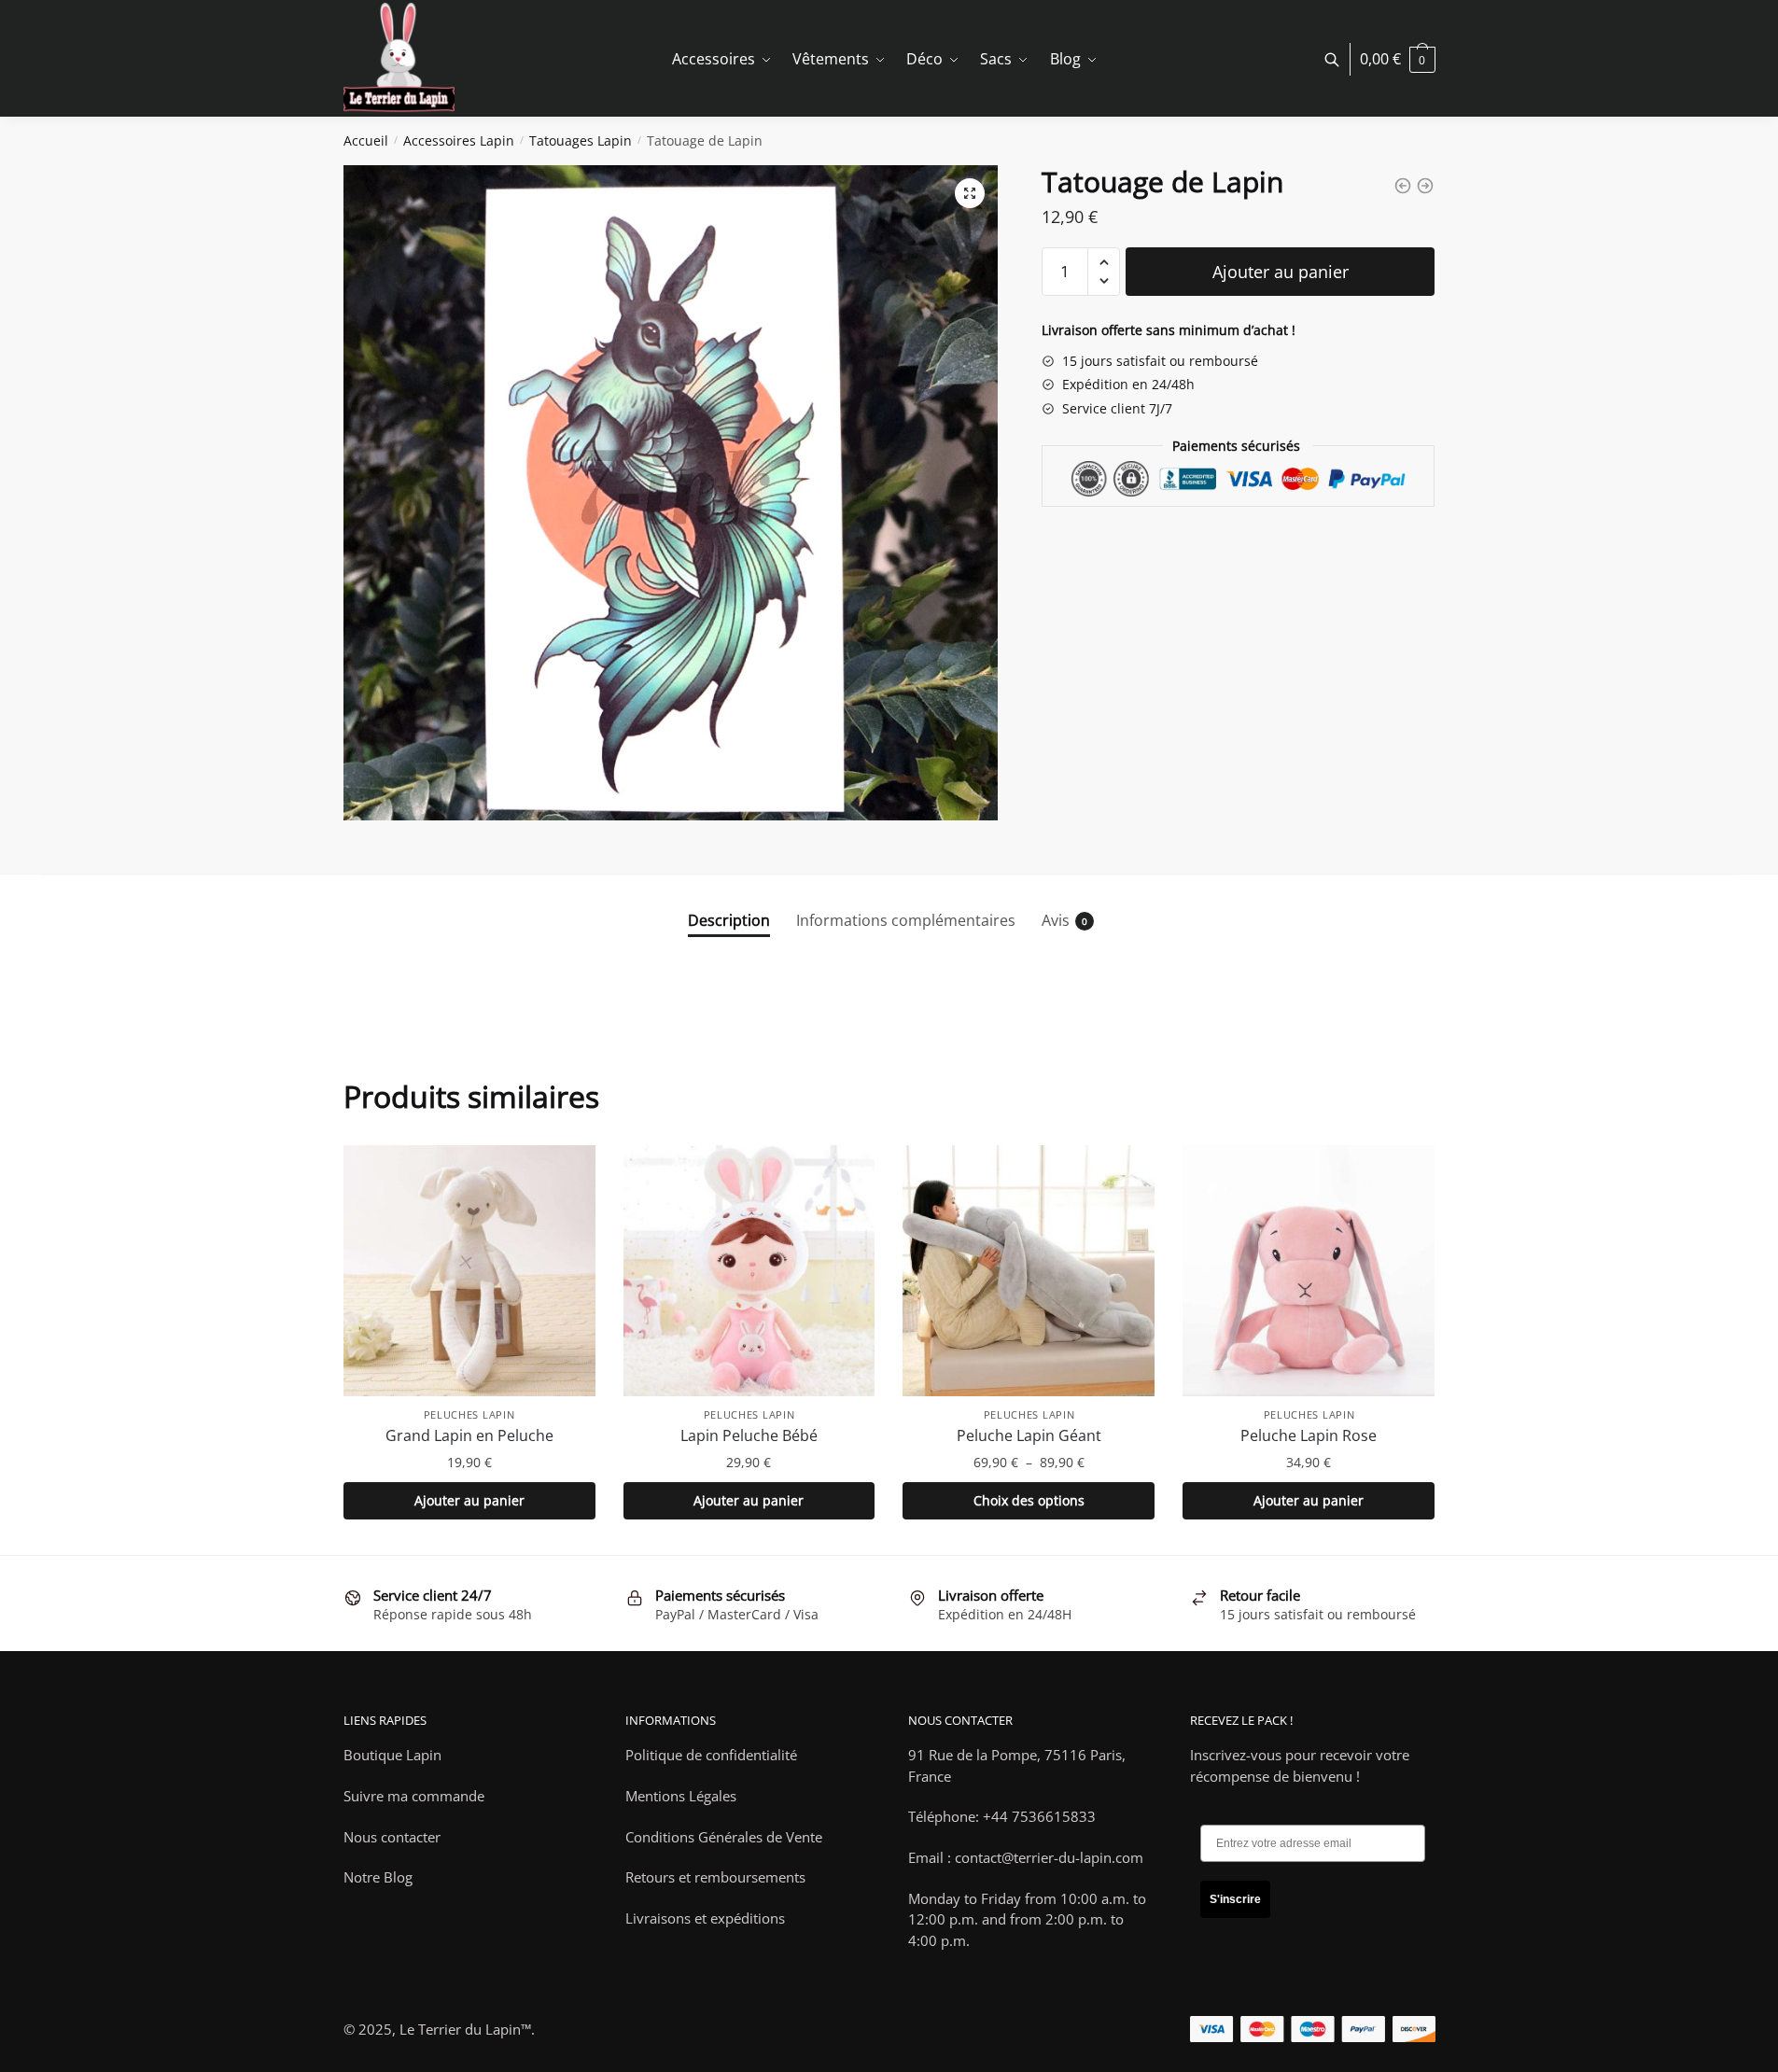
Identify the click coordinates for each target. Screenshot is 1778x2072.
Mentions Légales (681, 1796)
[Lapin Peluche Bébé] (749, 1271)
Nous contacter (392, 1837)
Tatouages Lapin (581, 140)
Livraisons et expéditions (705, 1918)
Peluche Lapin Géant (1029, 1435)
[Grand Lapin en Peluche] (469, 1271)
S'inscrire (1235, 1899)
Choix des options (1029, 1500)
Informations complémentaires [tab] (906, 920)
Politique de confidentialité (711, 1755)
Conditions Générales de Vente (724, 1837)
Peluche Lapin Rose (1309, 1435)
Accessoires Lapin (459, 140)
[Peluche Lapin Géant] (1029, 1271)
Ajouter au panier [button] (469, 1500)
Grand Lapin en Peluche (469, 1435)
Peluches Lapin (469, 1414)
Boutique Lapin (392, 1755)
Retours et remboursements (715, 1877)
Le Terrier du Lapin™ (465, 2029)
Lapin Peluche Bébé (749, 1435)
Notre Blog (378, 1877)
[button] (970, 193)
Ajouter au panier (1281, 272)
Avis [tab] (1056, 920)
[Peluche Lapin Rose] (1309, 1271)
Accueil (366, 140)
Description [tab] (729, 920)
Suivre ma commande (414, 1796)
